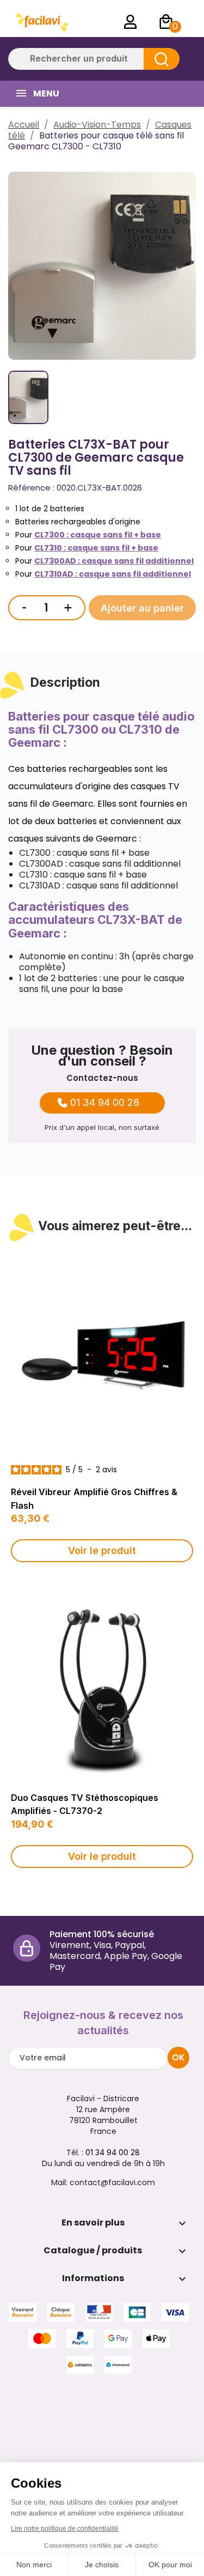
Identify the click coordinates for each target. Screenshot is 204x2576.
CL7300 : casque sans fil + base (98, 535)
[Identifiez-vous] (131, 22)
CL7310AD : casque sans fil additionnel (113, 574)
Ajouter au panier (142, 608)
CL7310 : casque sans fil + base (96, 548)
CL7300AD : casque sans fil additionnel (114, 561)
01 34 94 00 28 (105, 1103)
